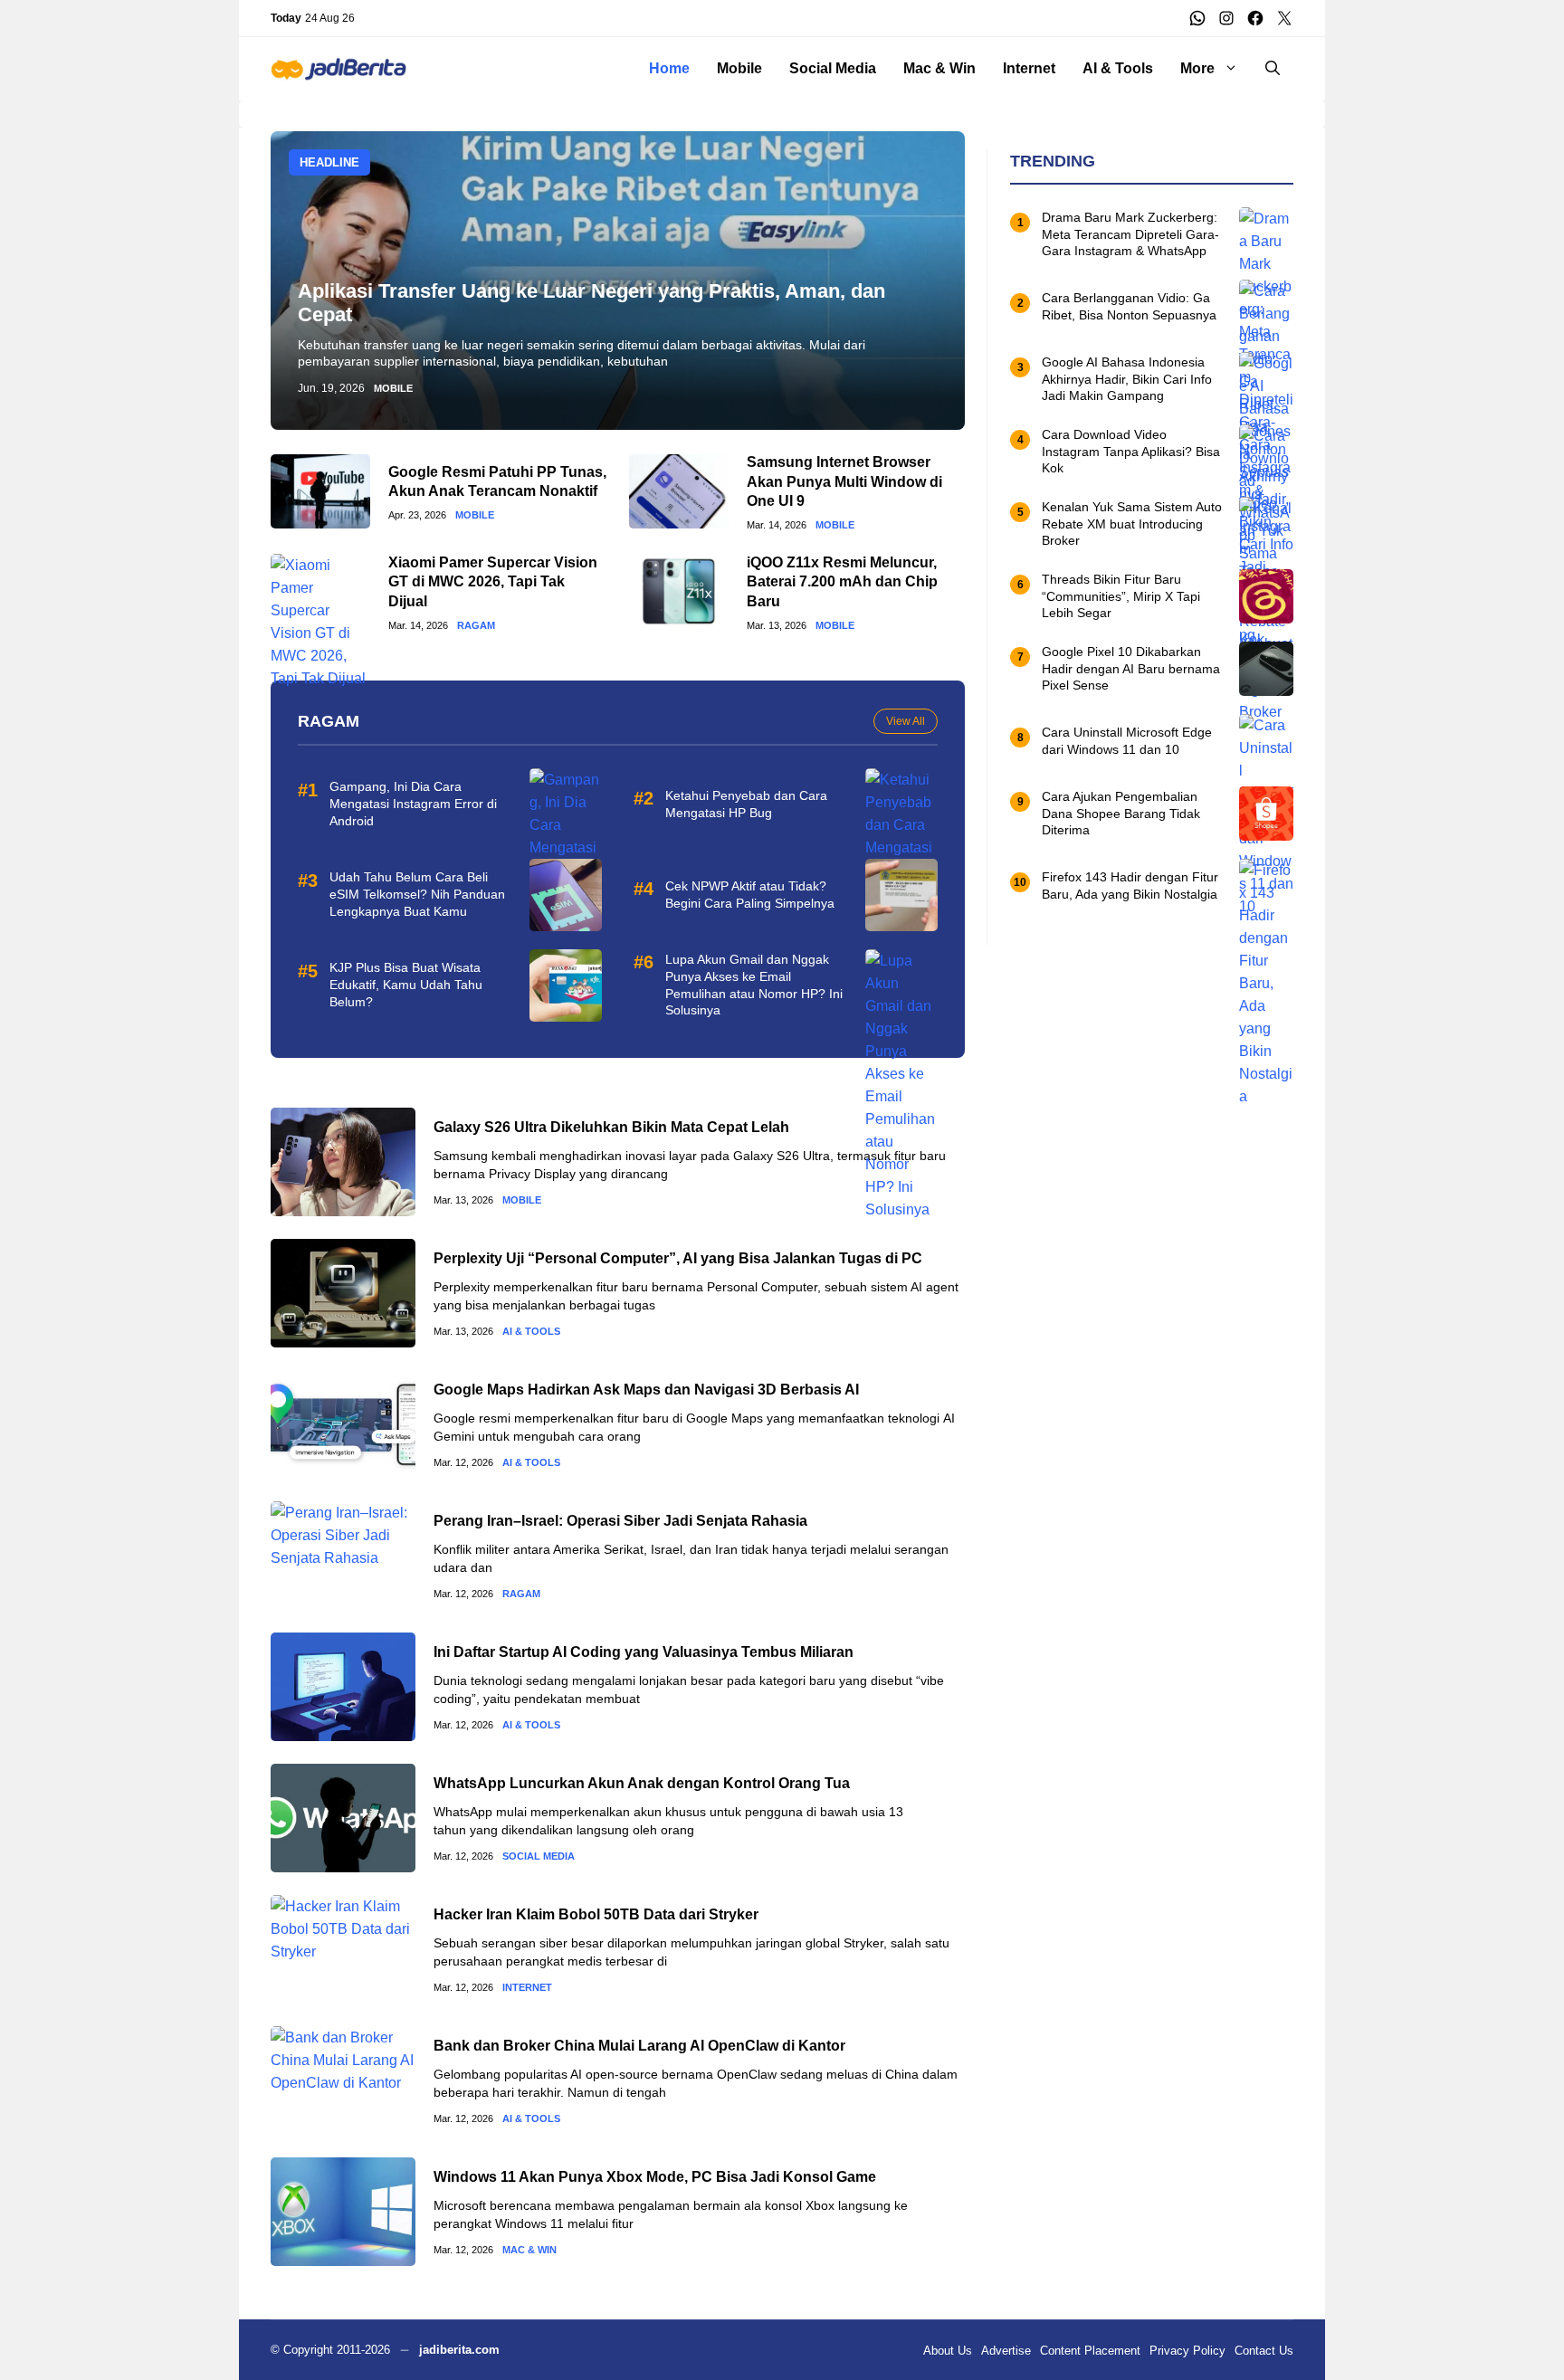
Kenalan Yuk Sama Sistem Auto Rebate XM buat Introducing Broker (1132, 524)
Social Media (833, 68)
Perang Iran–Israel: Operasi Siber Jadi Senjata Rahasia (620, 1521)
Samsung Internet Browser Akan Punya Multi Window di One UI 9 (844, 481)
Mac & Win (939, 68)
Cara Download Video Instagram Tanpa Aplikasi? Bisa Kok (1131, 452)
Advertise (1006, 2351)
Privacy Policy (1187, 2351)
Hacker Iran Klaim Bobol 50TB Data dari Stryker (596, 1914)
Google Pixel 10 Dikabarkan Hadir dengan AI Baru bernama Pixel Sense (1131, 669)
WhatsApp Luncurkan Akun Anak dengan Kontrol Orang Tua (642, 1783)
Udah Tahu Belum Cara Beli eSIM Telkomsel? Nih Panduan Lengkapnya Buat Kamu (417, 894)
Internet (1029, 68)
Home (669, 68)
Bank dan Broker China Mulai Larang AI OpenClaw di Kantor (639, 2046)
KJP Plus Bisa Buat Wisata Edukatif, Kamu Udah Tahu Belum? (406, 985)
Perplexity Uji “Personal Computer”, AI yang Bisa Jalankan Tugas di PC (678, 1258)
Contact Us (1264, 2351)
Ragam (476, 626)
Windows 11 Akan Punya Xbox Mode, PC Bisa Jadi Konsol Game (655, 2177)
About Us (948, 2351)
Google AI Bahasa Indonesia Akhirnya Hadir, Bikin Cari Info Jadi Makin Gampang (1127, 379)
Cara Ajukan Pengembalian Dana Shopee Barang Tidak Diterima (1121, 814)
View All (906, 721)
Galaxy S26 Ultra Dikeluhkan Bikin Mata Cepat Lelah (611, 1127)
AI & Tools (1118, 68)
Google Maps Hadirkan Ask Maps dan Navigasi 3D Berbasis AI (646, 1390)
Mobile (739, 68)
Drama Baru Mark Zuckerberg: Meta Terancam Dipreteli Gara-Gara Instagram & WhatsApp (1130, 234)
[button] (1273, 69)
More (1197, 68)
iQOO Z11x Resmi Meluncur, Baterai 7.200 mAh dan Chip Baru (842, 582)
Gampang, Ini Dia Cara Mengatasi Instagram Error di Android (413, 804)
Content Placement (1090, 2351)
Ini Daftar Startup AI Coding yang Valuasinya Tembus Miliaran (644, 1652)
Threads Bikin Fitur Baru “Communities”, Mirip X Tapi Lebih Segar (1121, 596)
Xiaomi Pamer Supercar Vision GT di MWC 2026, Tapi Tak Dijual (493, 582)
